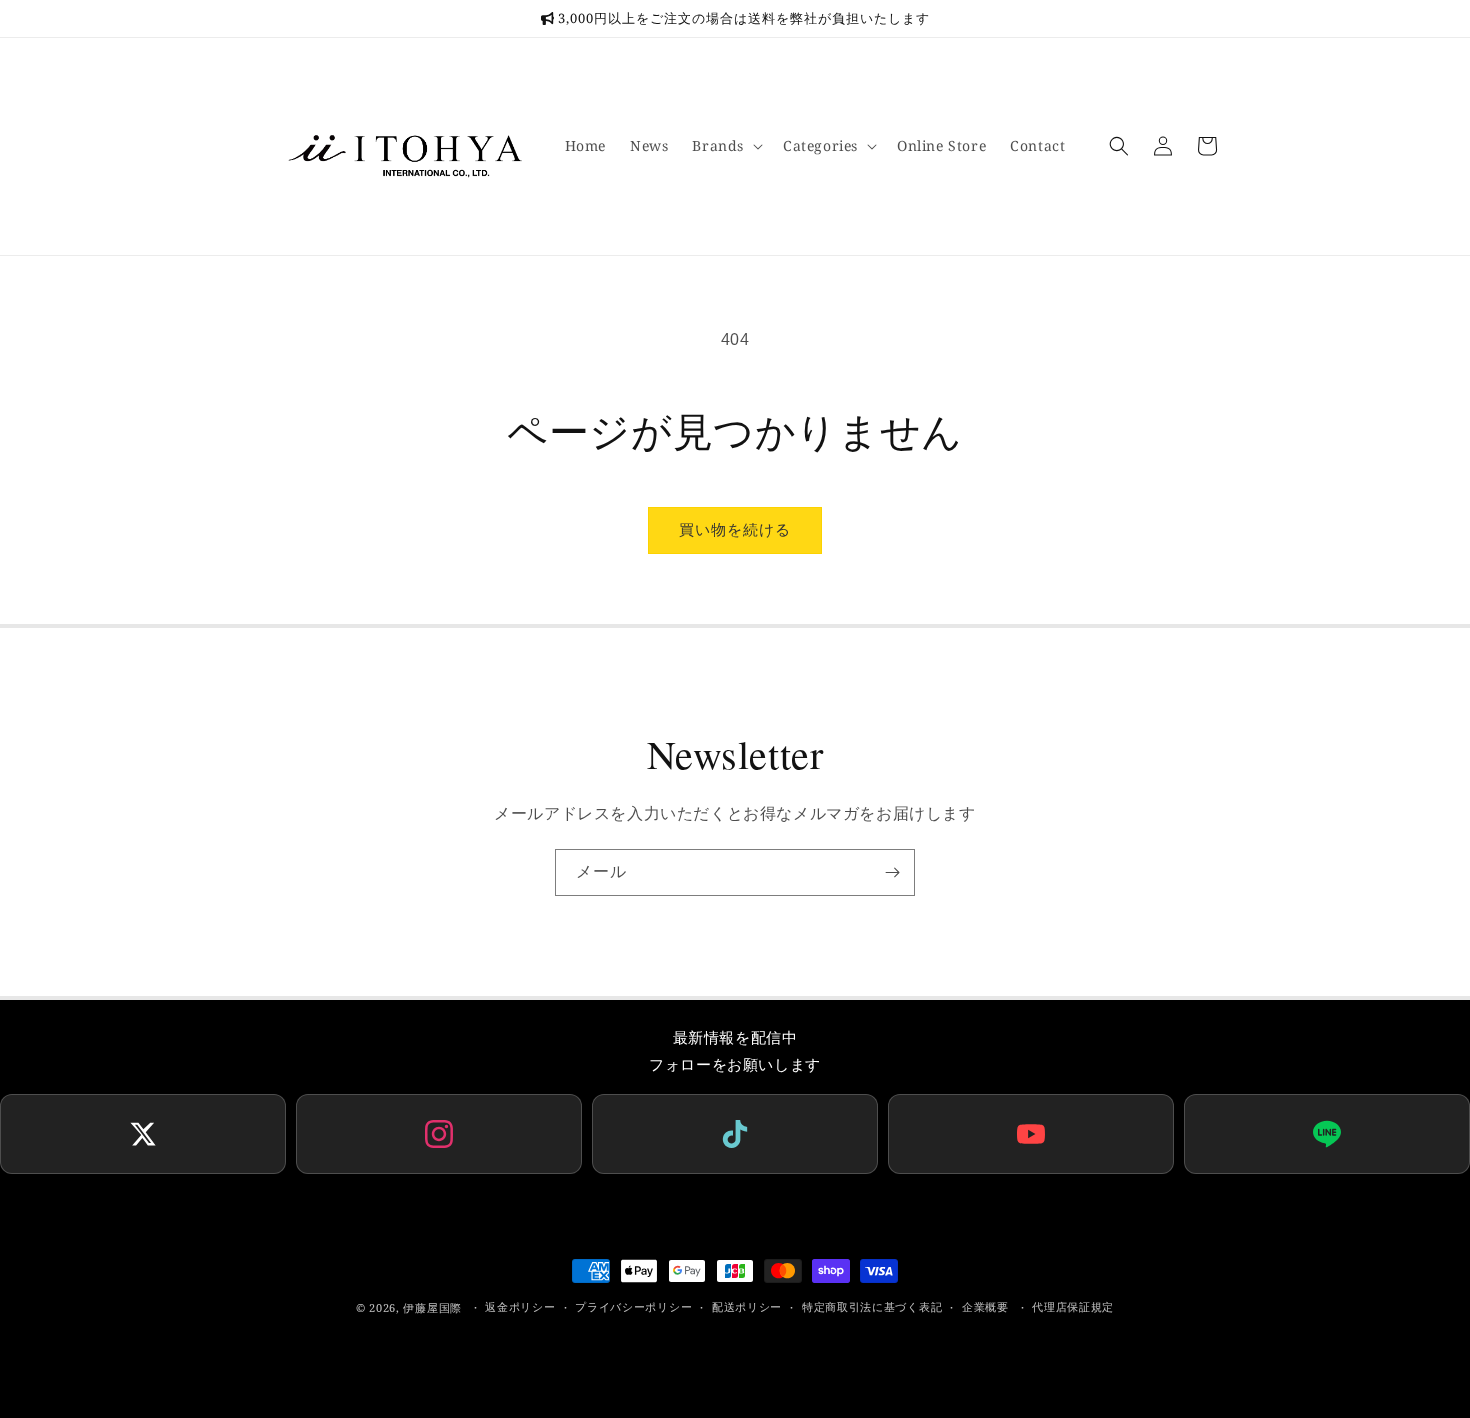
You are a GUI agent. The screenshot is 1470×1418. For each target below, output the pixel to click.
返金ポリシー (520, 1306)
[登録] (892, 872)
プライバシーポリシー (633, 1306)
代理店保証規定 (1073, 1306)
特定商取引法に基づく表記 (872, 1306)
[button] (725, 146)
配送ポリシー (747, 1306)
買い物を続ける (735, 529)
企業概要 (985, 1306)
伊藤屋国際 (432, 1307)
